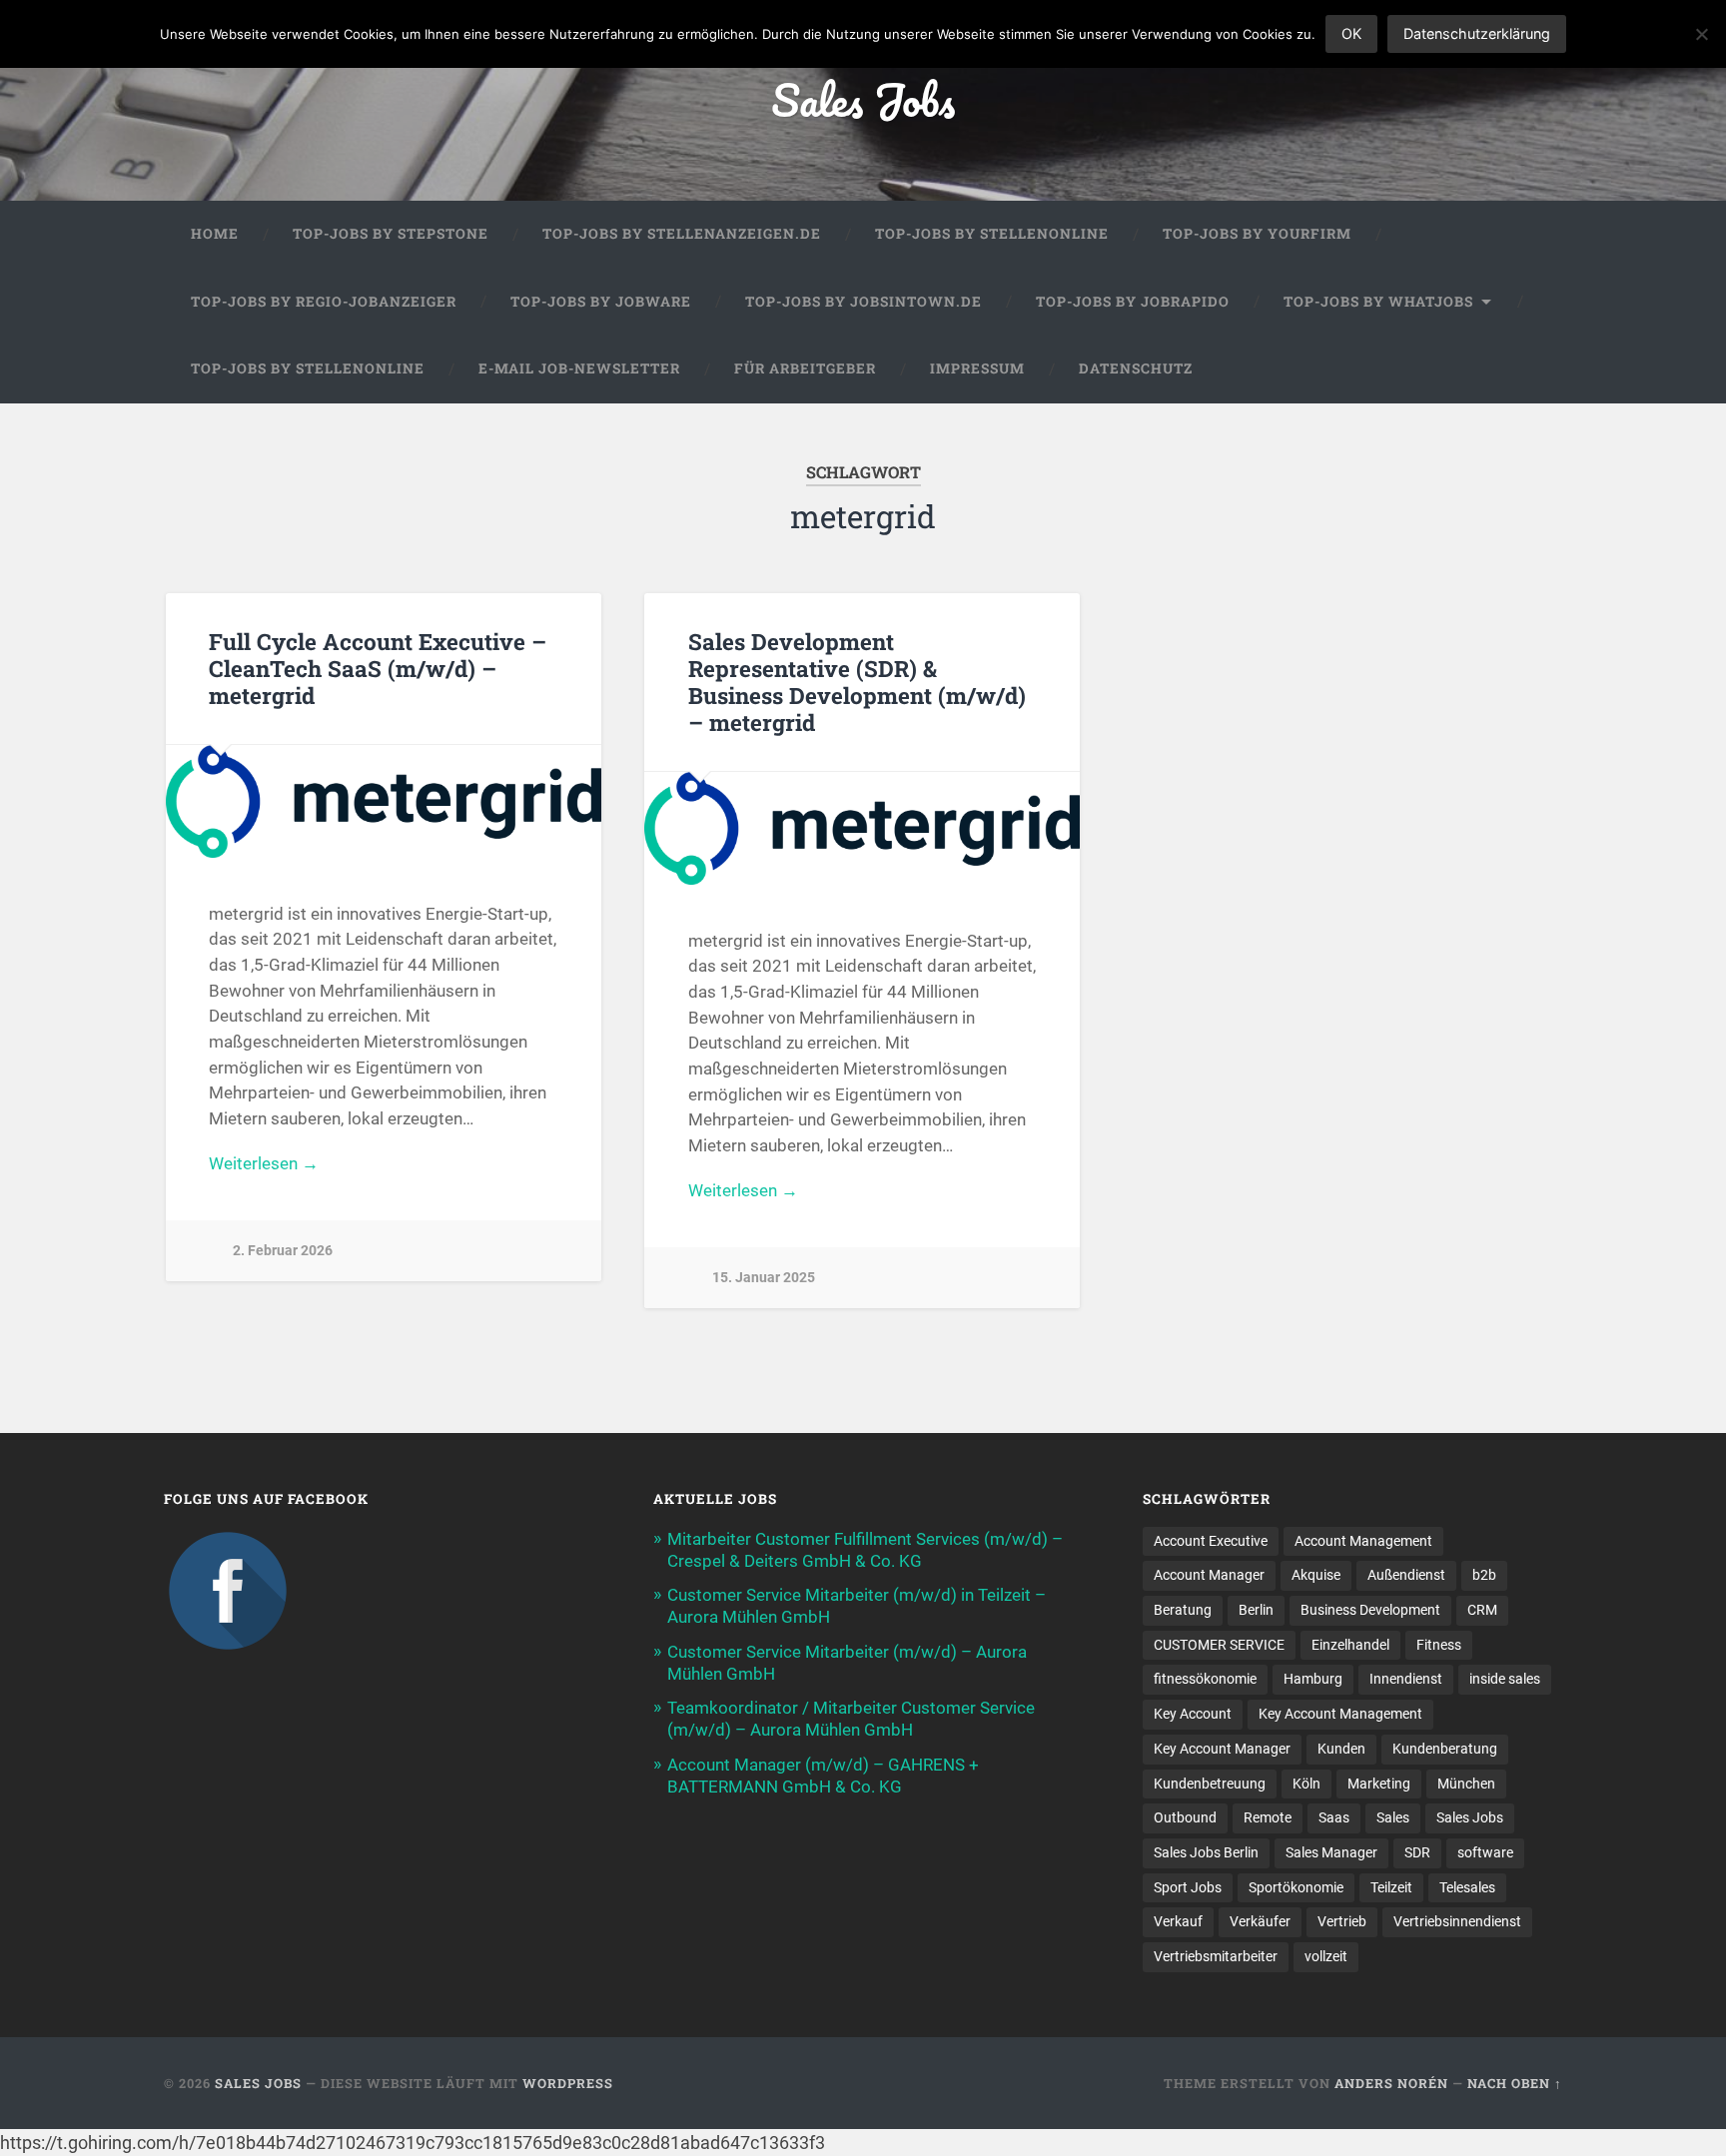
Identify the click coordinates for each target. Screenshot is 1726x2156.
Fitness (1439, 1645)
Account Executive (1211, 1541)
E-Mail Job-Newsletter (579, 368)
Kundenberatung (1445, 1749)
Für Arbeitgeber (805, 368)
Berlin (1256, 1610)
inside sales (1505, 1679)
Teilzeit (1391, 1887)
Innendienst (1406, 1679)
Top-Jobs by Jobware (601, 302)
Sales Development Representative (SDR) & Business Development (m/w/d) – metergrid (857, 682)
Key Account (1193, 1714)
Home (215, 234)
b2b (1484, 1575)
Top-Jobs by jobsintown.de (863, 302)
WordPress (568, 2083)
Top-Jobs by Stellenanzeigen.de (682, 234)
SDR (1417, 1852)
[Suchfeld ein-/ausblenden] (1528, 369)
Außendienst (1406, 1575)
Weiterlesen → (264, 1163)
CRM (1482, 1610)
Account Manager (1209, 1575)
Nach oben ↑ (1515, 2083)
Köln (1306, 1784)
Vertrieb (1342, 1921)
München (1466, 1784)
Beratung (1183, 1610)
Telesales (1467, 1887)
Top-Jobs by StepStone (391, 234)
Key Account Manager (1222, 1749)
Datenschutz (1136, 368)
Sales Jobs (863, 99)
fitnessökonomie (1205, 1679)
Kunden (1341, 1749)
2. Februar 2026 (283, 1251)
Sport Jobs (1188, 1887)
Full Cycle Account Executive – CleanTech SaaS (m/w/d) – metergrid (378, 668)
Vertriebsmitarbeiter (1216, 1956)
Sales (1393, 1817)
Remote (1268, 1817)
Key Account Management (1340, 1714)
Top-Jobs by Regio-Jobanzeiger (324, 302)
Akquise (1316, 1575)
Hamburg (1313, 1679)
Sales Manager (1331, 1852)
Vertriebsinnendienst (1457, 1921)
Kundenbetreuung (1210, 1784)
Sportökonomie (1296, 1887)
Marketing (1379, 1784)
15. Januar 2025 (764, 1278)
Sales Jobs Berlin (1206, 1852)
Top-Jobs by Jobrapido (1133, 302)
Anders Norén (1391, 2083)
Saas (1334, 1817)
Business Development (1370, 1610)
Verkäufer (1260, 1921)
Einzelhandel (1350, 1645)
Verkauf (1178, 1921)
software (1485, 1852)
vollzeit (1326, 1956)
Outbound (1185, 1817)
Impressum (977, 368)
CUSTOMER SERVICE (1219, 1645)
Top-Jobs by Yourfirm (1257, 234)
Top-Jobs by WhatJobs (1378, 302)
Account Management (1363, 1541)
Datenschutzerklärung (1477, 33)
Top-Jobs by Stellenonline (992, 234)
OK (1351, 33)
